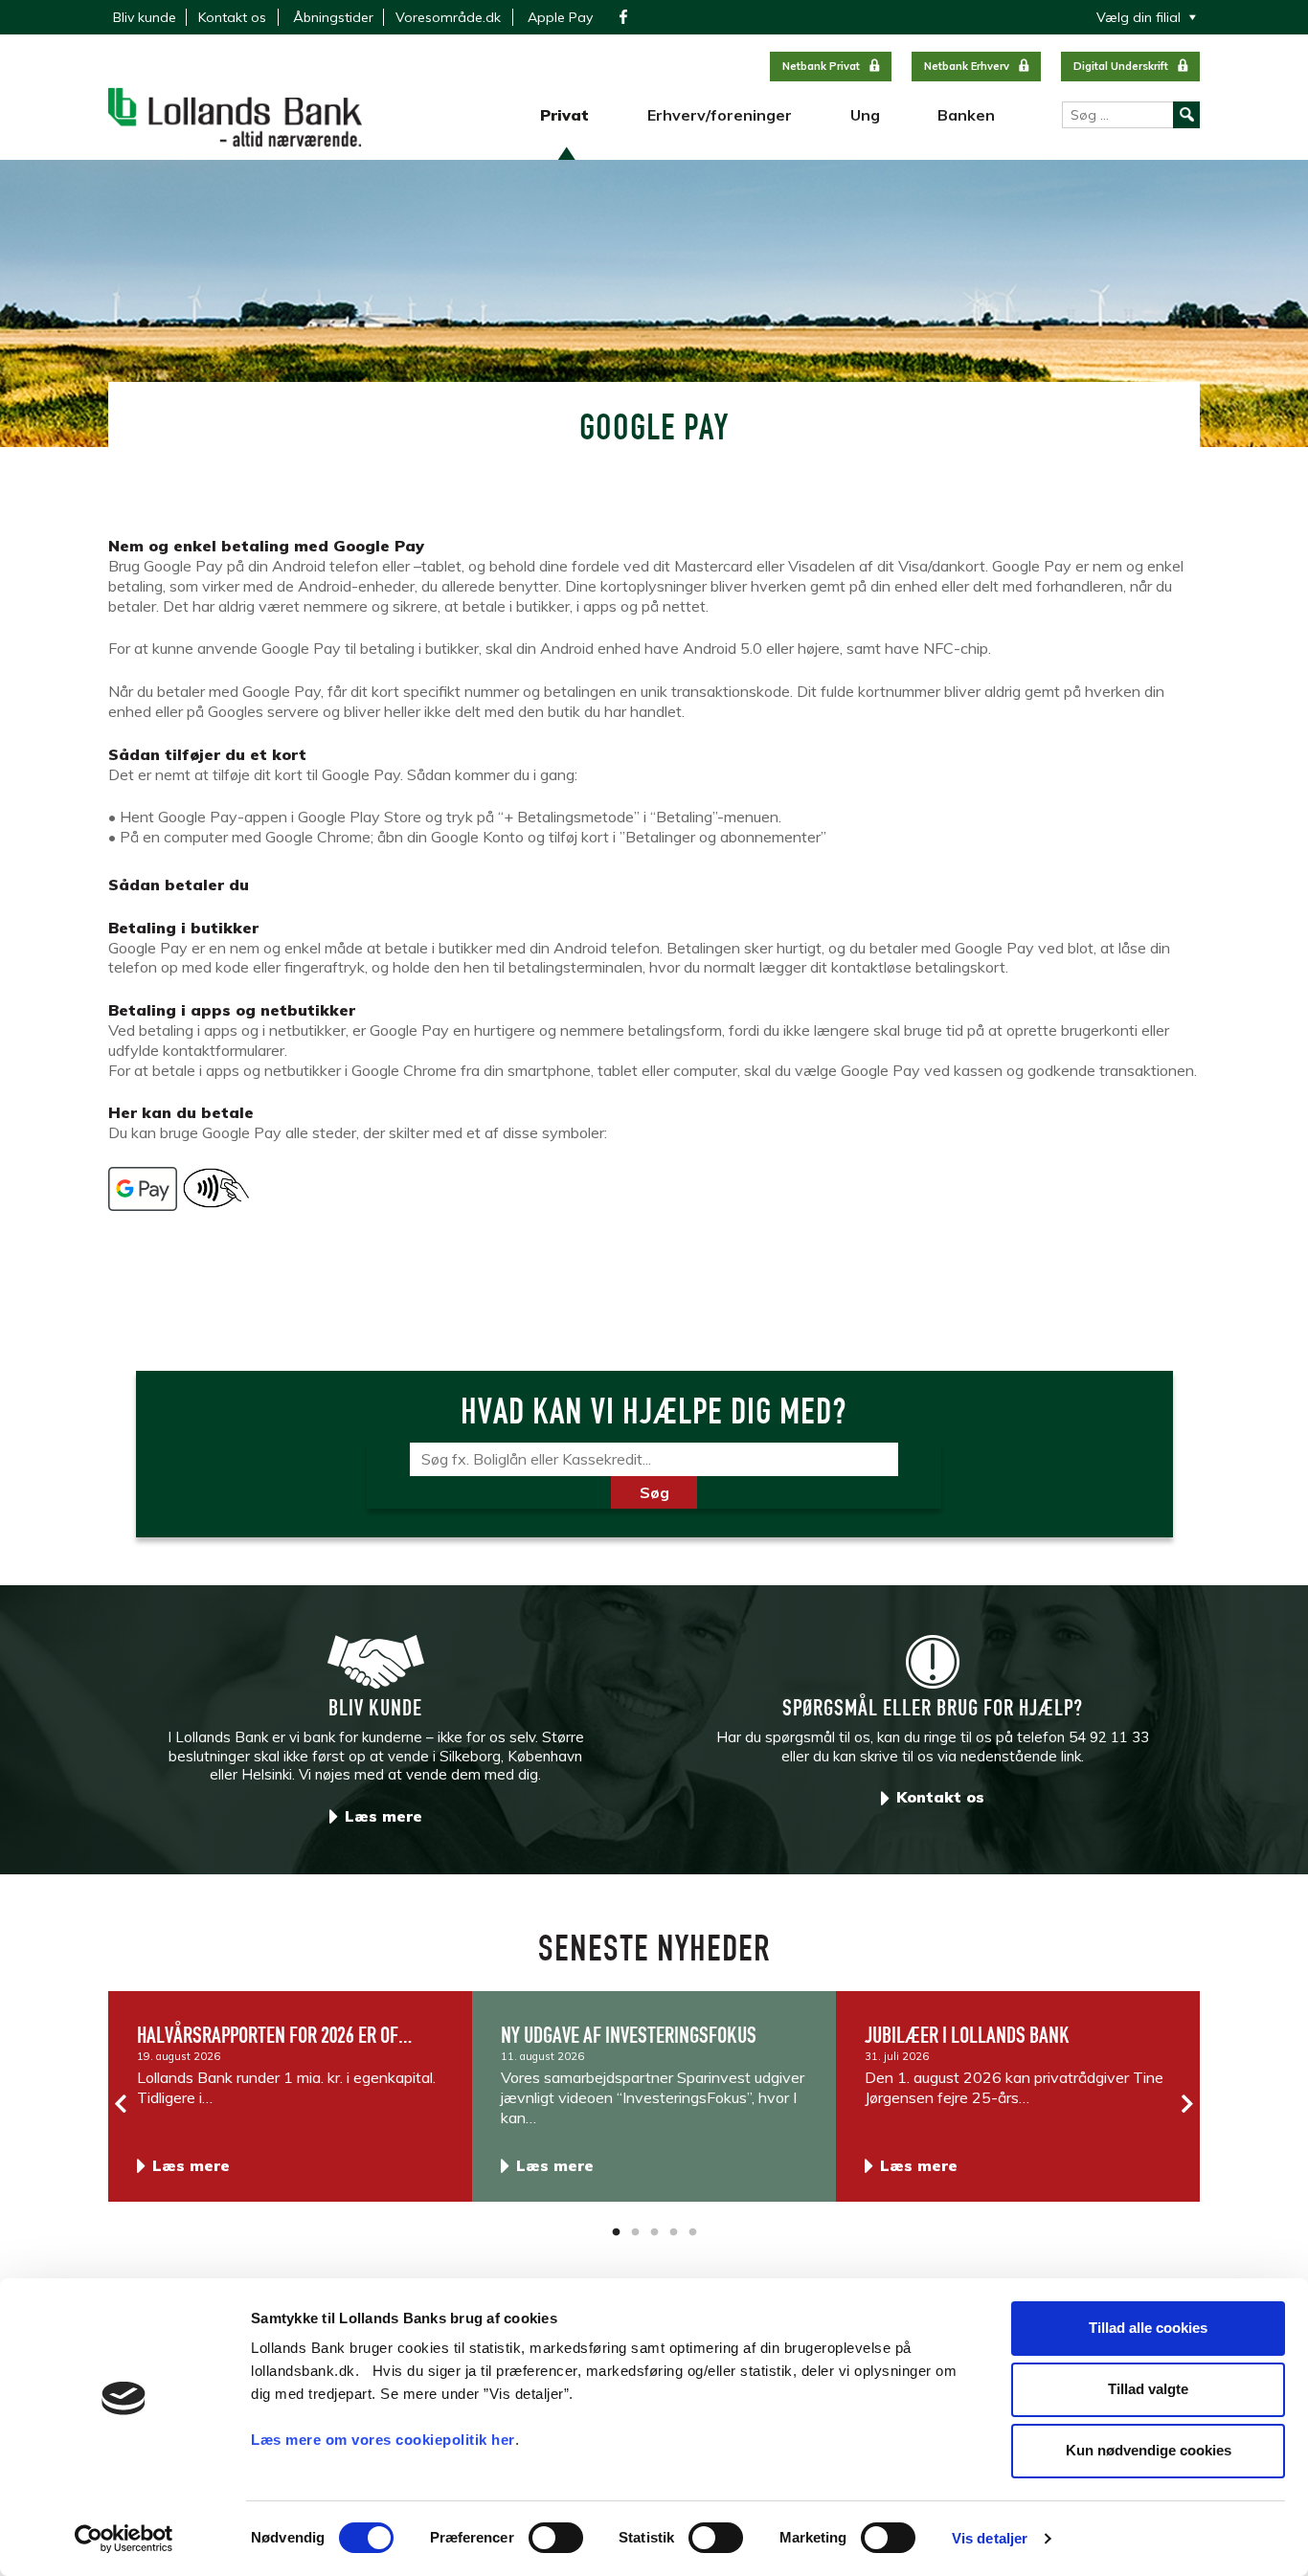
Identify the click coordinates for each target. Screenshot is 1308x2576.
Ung (865, 115)
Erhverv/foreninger (720, 115)
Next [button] (1186, 2104)
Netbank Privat (821, 66)
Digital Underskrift (1121, 66)
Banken (966, 115)
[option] (290, 2096)
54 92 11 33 (1109, 1737)
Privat (564, 115)
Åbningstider (333, 17)
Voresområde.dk (448, 17)
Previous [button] (122, 2104)
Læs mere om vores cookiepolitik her (383, 2440)
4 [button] (673, 2232)
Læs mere (383, 1816)
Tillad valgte (1148, 2389)
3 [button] (654, 2232)
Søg (654, 1492)
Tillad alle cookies (1148, 2328)
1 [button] (616, 2232)
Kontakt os (232, 17)
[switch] (556, 2538)
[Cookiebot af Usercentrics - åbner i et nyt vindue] (124, 2539)
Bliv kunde (145, 17)
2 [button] (635, 2232)
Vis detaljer (990, 2538)
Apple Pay (560, 17)
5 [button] (692, 2232)
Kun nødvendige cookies (1149, 2450)
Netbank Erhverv (967, 66)
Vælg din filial (1139, 17)
